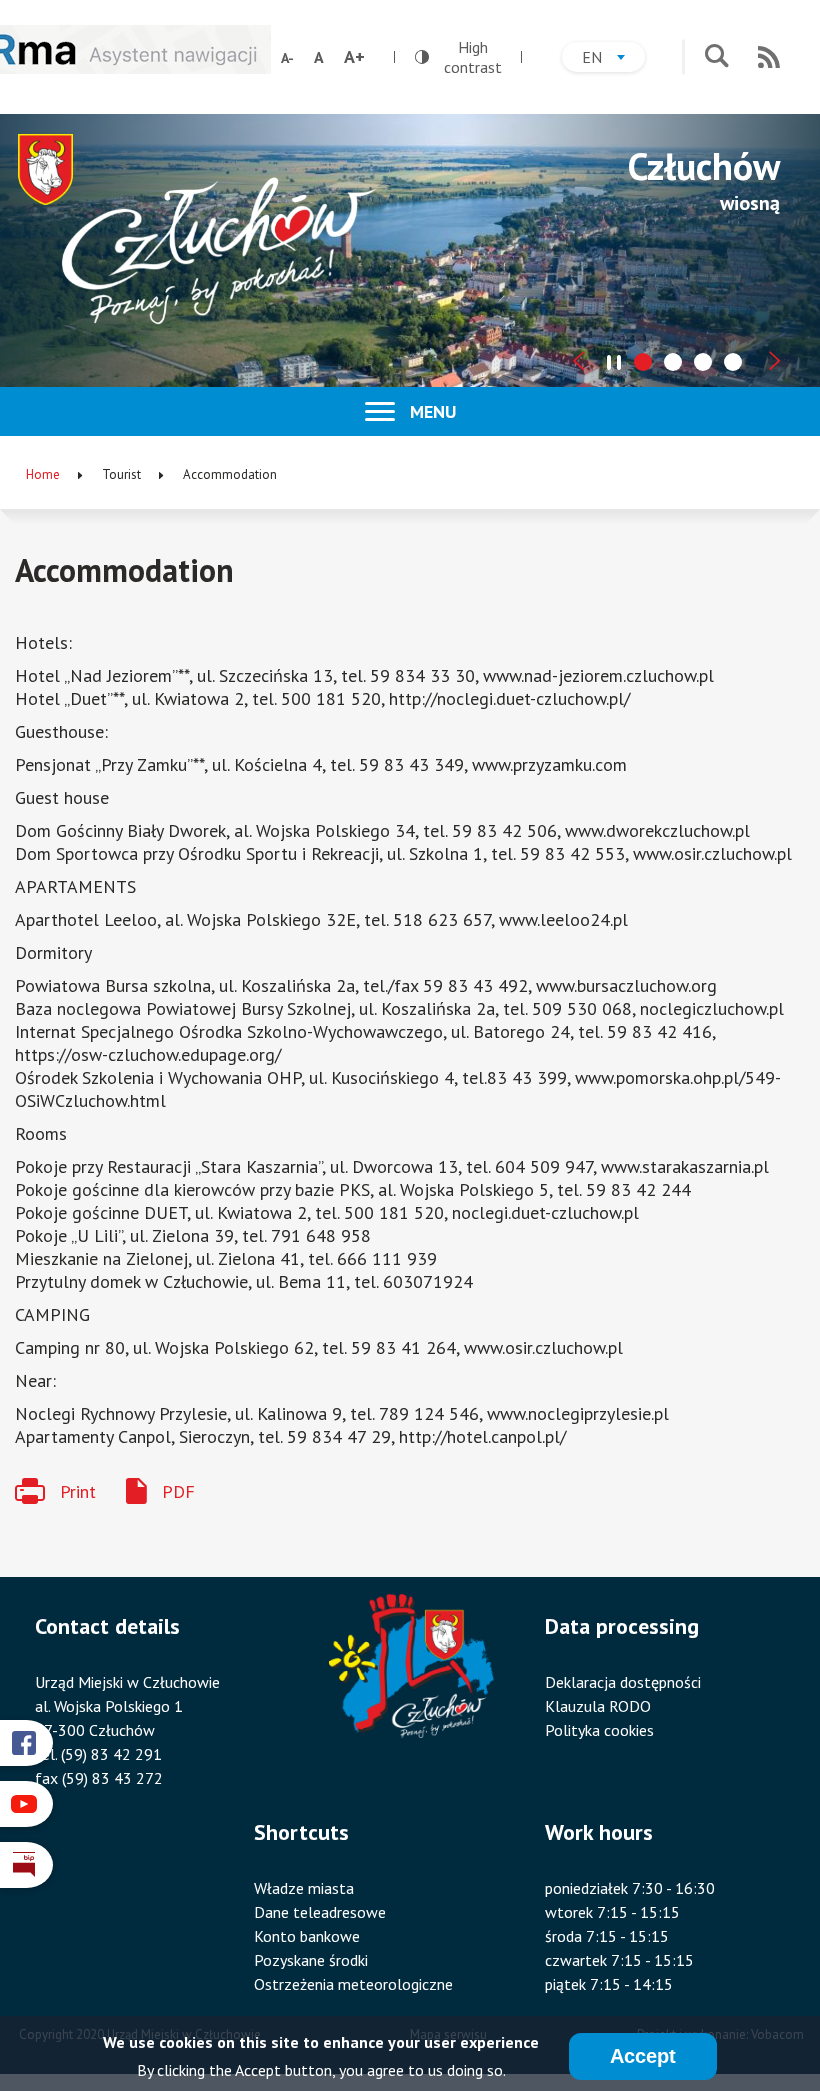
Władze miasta (304, 1888)
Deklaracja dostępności (623, 1682)
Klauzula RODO (598, 1706)
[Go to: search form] (716, 57)
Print (78, 1491)
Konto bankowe (307, 1936)
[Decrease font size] (287, 58)
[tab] (643, 362)
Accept (643, 2056)
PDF (178, 1491)
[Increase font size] (354, 57)
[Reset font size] (319, 57)
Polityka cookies (599, 1730)
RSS (769, 57)
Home (43, 474)
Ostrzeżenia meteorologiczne (353, 1984)
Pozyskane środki (311, 1960)
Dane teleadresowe (320, 1912)
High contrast (458, 57)
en (613, 59)
